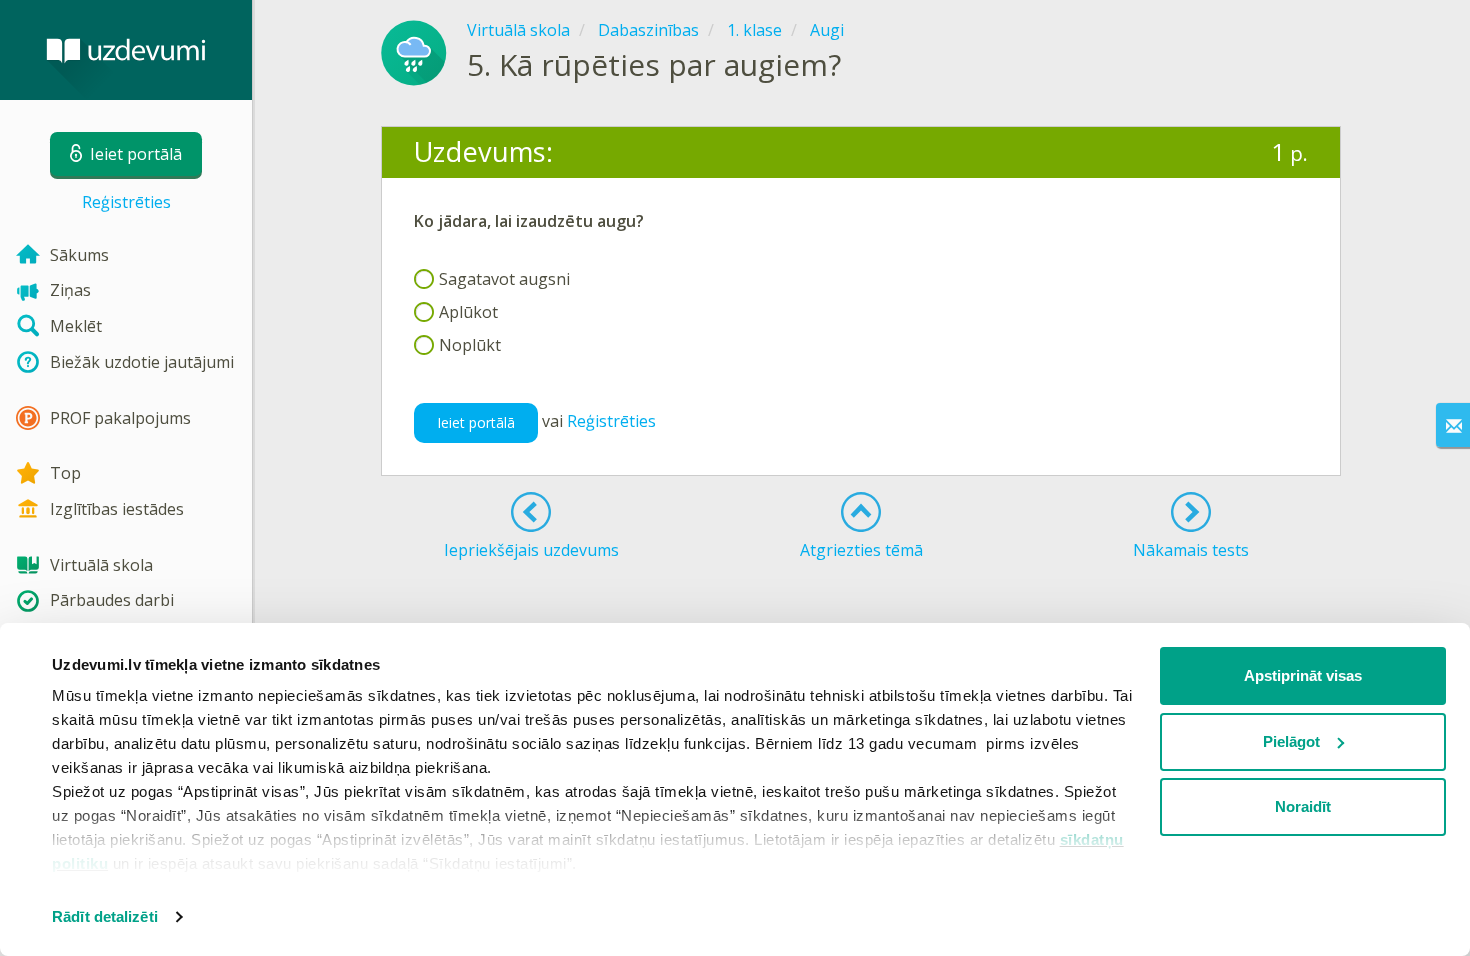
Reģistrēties (126, 202)
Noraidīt (1303, 806)
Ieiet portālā (476, 422)
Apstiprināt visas (1303, 675)
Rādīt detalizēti (105, 916)
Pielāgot (1291, 741)
